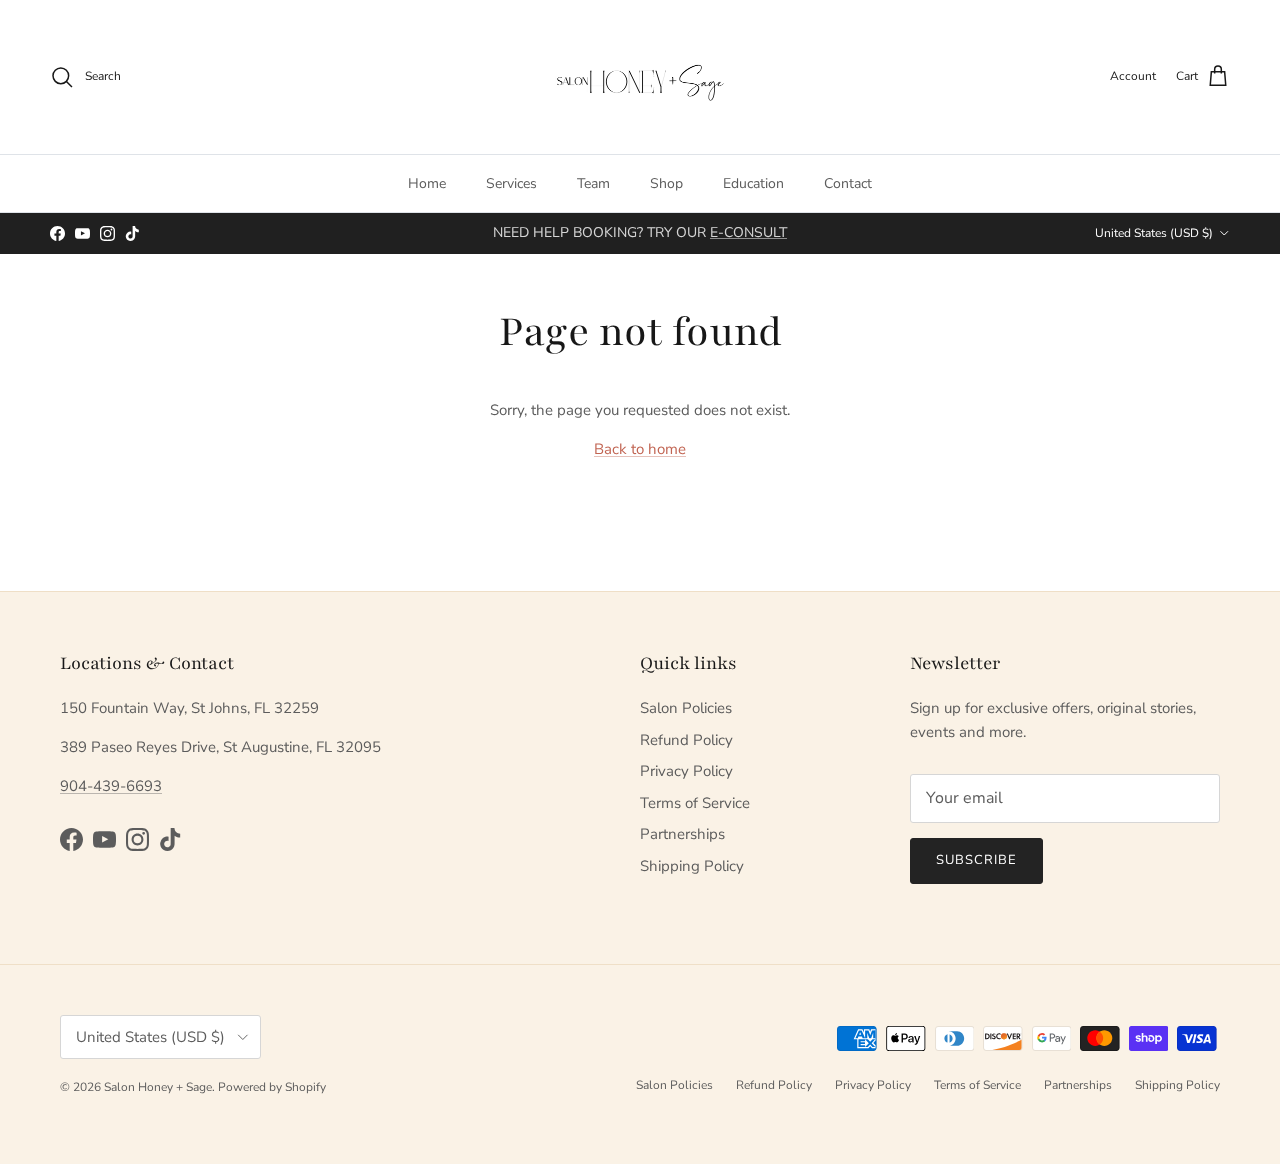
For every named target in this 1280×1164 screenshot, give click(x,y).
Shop (666, 183)
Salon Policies (686, 708)
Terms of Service (695, 803)
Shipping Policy (692, 866)
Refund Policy (686, 740)
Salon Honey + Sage (158, 1087)
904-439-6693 (111, 786)
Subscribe (976, 860)
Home (427, 183)
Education (753, 183)
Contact (848, 183)
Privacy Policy (686, 771)
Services (511, 183)
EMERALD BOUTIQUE (714, 240)
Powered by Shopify (272, 1087)
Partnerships (682, 834)
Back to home (640, 449)
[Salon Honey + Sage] (640, 77)
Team (593, 183)
